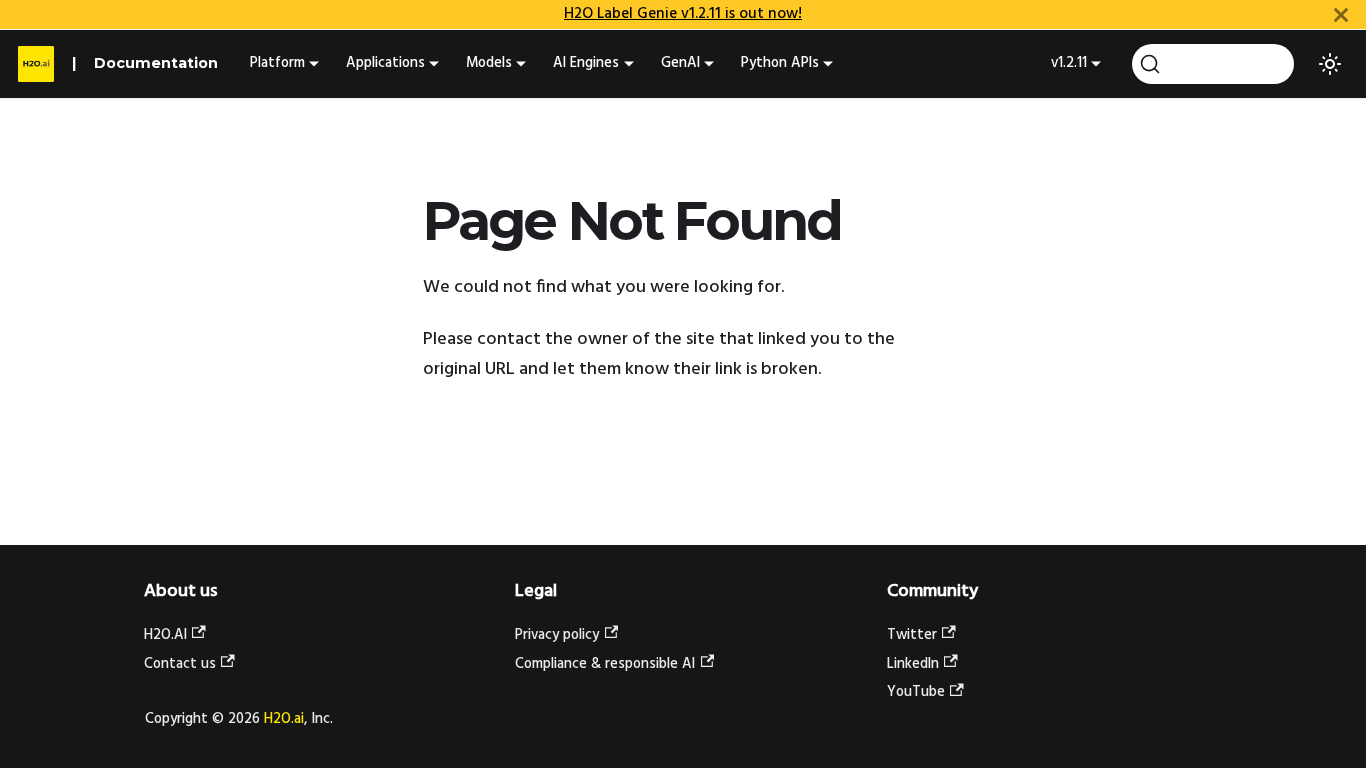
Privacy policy (557, 635)
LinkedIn (913, 664)
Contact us (180, 664)
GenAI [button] (680, 63)
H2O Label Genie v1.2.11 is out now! (683, 14)
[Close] (1341, 14)
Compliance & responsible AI (605, 664)
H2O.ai (284, 719)
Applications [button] (385, 63)
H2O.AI (165, 635)
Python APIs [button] (780, 63)
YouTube (916, 692)
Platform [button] (277, 63)
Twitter (912, 635)
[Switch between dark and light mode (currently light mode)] (1330, 64)
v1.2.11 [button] (1069, 63)
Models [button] (489, 63)
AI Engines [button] (586, 63)
